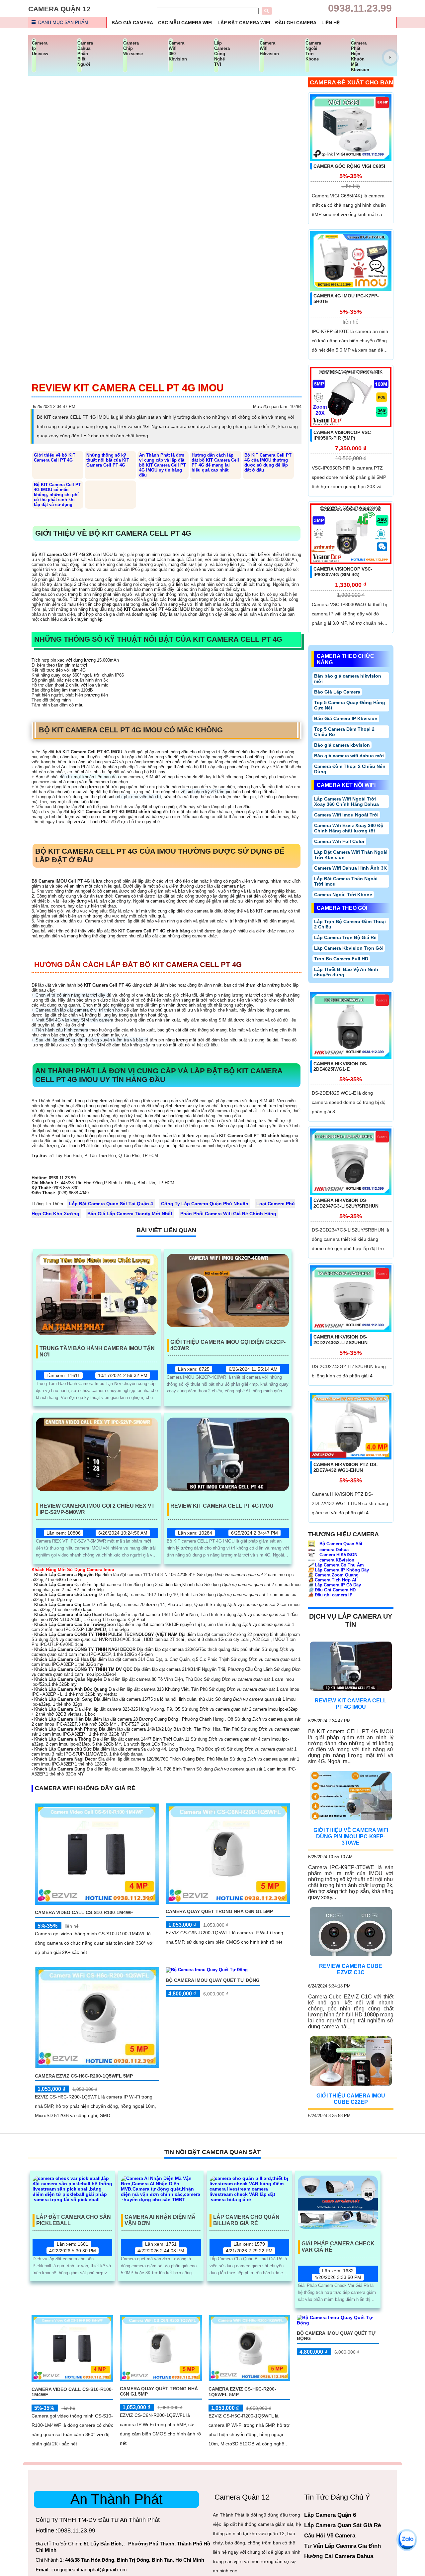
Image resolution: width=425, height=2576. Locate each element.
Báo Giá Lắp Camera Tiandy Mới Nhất (130, 1214)
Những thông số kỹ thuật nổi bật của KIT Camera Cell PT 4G (108, 460)
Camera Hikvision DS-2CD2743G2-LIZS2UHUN (340, 1340)
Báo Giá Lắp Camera (337, 692)
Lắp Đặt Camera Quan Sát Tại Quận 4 (111, 1204)
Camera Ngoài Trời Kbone (343, 895)
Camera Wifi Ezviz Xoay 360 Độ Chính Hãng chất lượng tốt (349, 828)
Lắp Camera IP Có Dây (335, 1585)
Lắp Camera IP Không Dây (339, 1570)
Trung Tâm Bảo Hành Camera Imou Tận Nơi (97, 1351)
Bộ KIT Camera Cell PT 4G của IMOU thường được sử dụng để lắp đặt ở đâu (268, 463)
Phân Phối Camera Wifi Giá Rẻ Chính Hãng (228, 1214)
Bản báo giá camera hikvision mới (348, 679)
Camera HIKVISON (338, 1555)
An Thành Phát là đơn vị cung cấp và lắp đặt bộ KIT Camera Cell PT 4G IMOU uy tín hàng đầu (163, 465)
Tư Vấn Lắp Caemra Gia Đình (342, 2546)
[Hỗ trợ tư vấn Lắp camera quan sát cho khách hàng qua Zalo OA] (407, 2539)
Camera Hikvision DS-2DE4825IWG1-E (340, 1067)
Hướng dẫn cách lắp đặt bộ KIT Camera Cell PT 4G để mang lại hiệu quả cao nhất (215, 463)
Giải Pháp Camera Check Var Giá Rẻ (338, 2247)
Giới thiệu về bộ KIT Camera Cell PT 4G (55, 458)
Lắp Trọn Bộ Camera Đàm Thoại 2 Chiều (350, 924)
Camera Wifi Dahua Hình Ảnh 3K (350, 868)
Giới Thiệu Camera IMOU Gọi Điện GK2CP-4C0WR (228, 1345)
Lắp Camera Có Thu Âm (336, 1565)
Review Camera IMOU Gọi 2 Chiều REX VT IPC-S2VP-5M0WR (97, 1509)
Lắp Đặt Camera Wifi (244, 23)
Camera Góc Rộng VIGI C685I (349, 166)
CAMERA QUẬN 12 (59, 9)
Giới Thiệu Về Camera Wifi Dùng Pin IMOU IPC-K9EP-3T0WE (351, 1836)
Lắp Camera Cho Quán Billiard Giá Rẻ (246, 2220)
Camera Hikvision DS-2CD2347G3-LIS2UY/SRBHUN (346, 1203)
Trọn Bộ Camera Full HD (341, 959)
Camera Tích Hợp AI (332, 1580)
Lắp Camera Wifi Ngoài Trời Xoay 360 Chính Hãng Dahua (346, 802)
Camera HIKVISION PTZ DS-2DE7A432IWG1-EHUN (346, 1467)
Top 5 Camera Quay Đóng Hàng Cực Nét (350, 705)
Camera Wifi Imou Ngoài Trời (346, 815)
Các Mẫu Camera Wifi (185, 23)
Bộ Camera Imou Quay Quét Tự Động (213, 1980)
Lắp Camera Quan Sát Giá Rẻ (342, 2525)
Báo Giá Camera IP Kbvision (346, 718)
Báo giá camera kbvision (342, 745)
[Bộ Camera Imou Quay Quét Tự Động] (207, 1969)
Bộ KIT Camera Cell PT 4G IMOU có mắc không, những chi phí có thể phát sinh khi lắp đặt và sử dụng (57, 495)
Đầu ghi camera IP (330, 1595)
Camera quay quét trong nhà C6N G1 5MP (219, 1911)
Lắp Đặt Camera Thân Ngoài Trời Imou (346, 881)
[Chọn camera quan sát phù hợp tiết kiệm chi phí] (390, 57)
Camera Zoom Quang (333, 1575)
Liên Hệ (331, 23)
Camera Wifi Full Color (339, 841)
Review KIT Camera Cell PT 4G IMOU (222, 1506)
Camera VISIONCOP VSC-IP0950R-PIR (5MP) (343, 435)
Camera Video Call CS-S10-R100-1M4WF (84, 1912)
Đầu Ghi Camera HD (332, 1590)
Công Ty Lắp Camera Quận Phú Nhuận (205, 1204)
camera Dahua (333, 1550)
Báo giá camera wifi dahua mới (349, 756)
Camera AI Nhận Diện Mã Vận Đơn (160, 2220)
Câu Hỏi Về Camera (330, 2536)
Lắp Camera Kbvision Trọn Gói (349, 948)
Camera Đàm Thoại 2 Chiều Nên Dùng (350, 769)
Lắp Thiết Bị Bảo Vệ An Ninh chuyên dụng (346, 972)
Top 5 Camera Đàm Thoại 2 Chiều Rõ (344, 732)
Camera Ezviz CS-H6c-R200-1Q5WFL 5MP (84, 2076)
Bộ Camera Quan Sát (340, 1544)
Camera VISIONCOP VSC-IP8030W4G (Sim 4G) (343, 572)
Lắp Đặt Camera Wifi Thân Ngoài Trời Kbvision (351, 855)
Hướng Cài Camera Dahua (339, 2556)
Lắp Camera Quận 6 (330, 2515)
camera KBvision (336, 1560)
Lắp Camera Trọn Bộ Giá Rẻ (345, 937)
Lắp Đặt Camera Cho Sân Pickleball (74, 2220)
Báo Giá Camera (132, 23)
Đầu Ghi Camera (296, 23)
